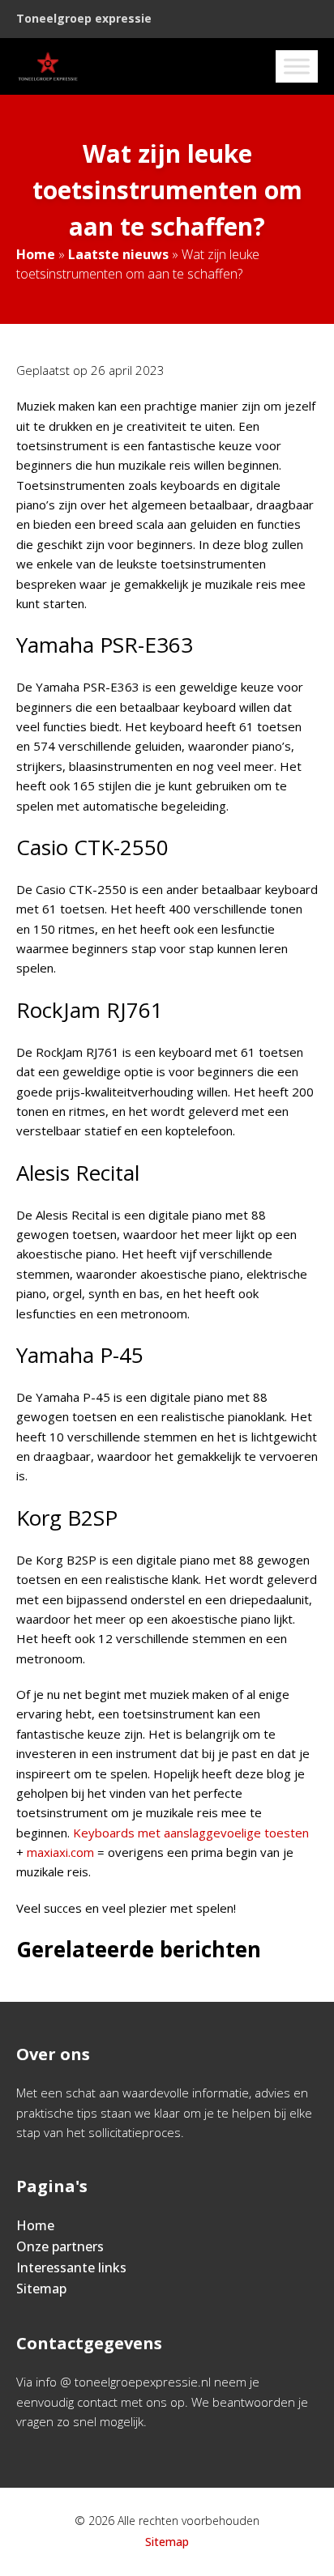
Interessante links (71, 2267)
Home (36, 254)
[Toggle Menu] (297, 66)
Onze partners (60, 2246)
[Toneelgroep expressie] (48, 66)
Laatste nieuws (118, 254)
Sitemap (41, 2289)
